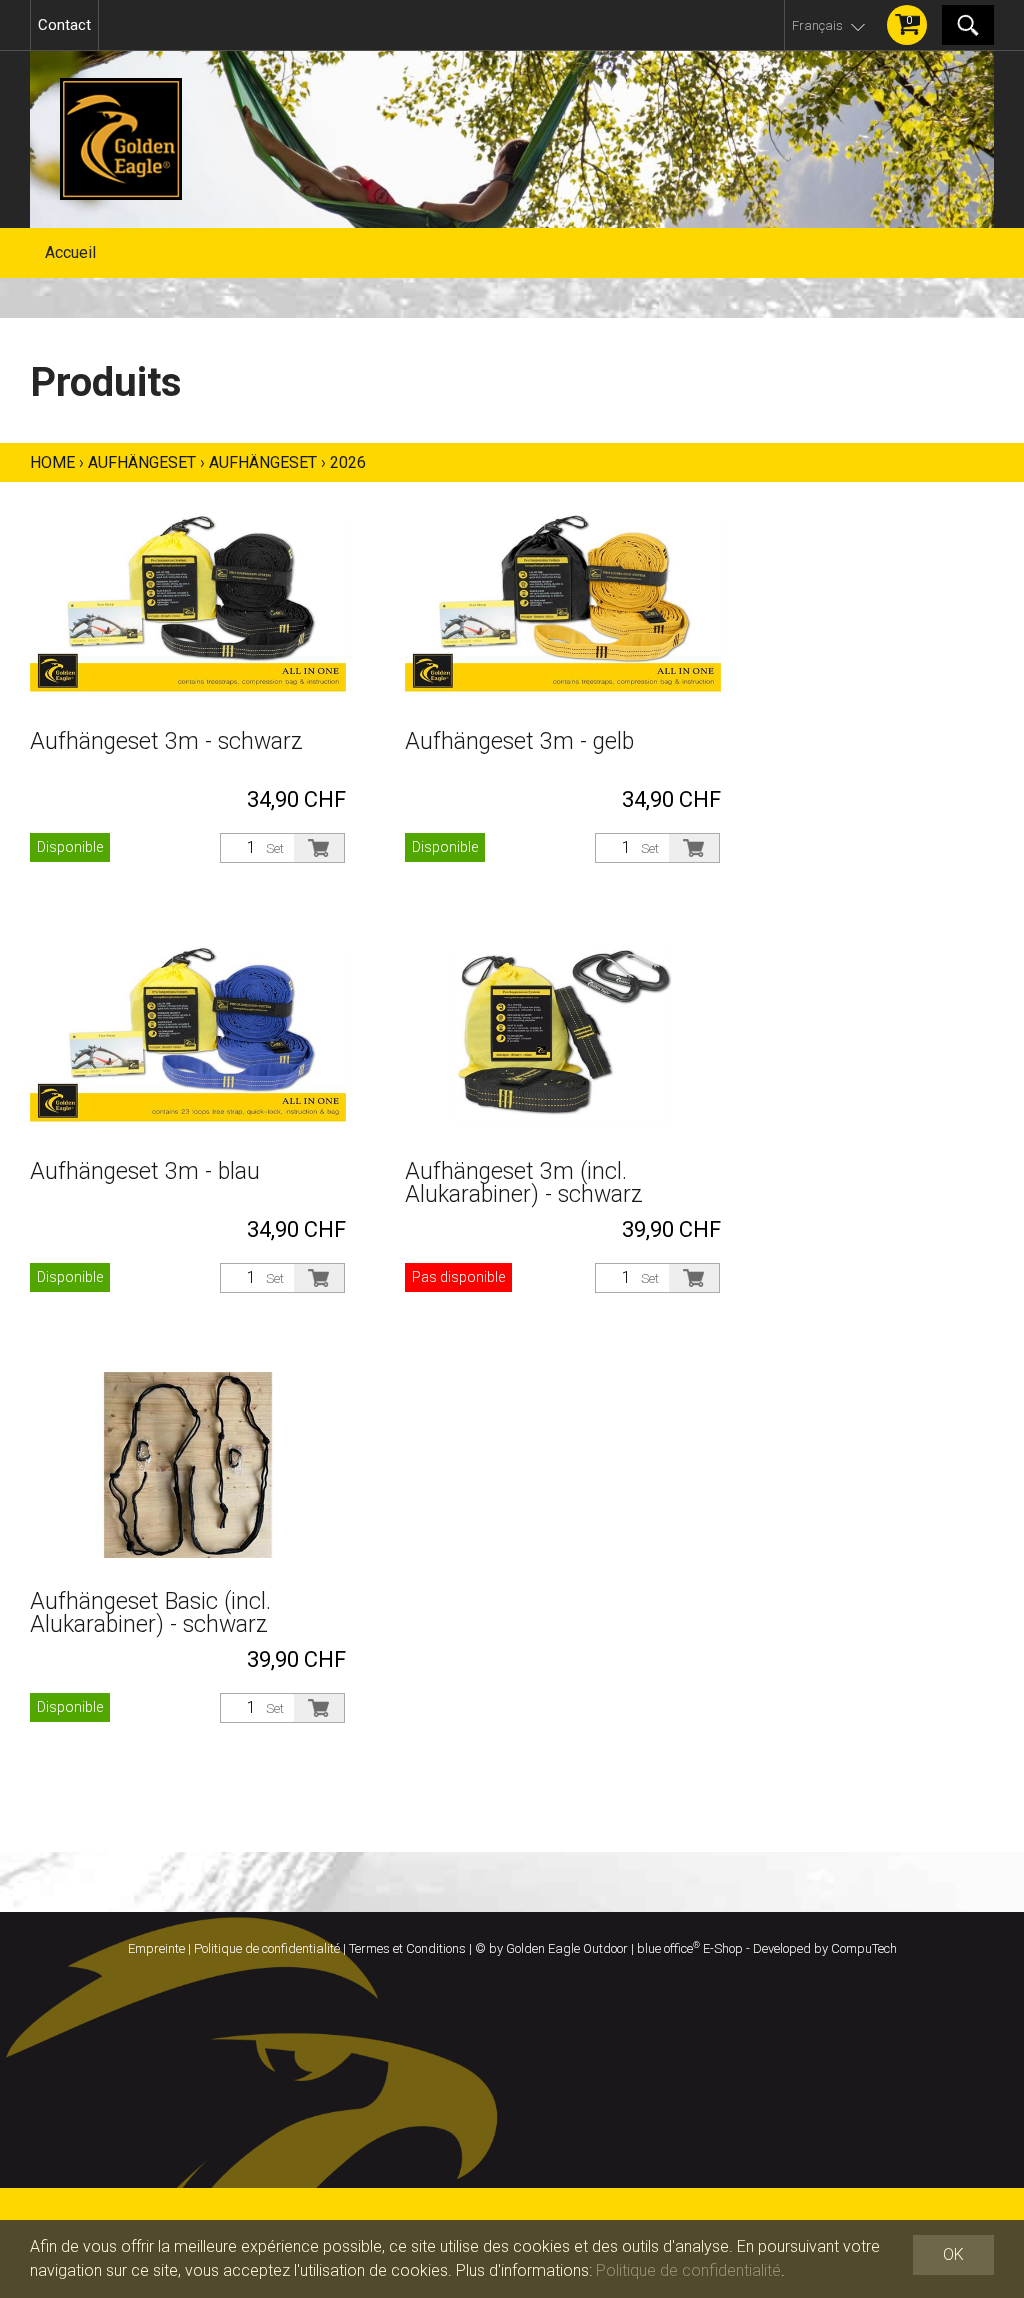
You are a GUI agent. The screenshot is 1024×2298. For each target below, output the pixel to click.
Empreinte (156, 1948)
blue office (668, 1948)
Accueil (70, 252)
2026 (348, 462)
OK (953, 2254)
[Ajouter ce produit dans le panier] (319, 848)
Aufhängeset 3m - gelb (519, 741)
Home (52, 462)
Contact (64, 25)
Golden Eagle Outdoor (567, 1948)
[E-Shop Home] (512, 139)
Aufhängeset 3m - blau (145, 1171)
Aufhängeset (142, 462)
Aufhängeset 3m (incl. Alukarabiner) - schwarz (524, 1183)
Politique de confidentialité (267, 1948)
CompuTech (864, 1948)
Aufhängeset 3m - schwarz (166, 741)
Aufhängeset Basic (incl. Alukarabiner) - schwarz (150, 1613)
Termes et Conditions (407, 1948)
